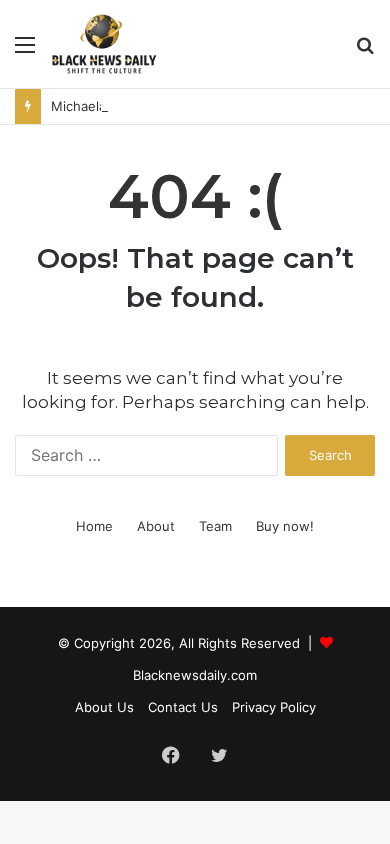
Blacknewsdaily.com (195, 675)
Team (215, 526)
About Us (104, 707)
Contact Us (183, 707)
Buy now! (285, 526)
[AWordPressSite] (104, 44)
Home (94, 526)
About (156, 526)
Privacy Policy (274, 707)
